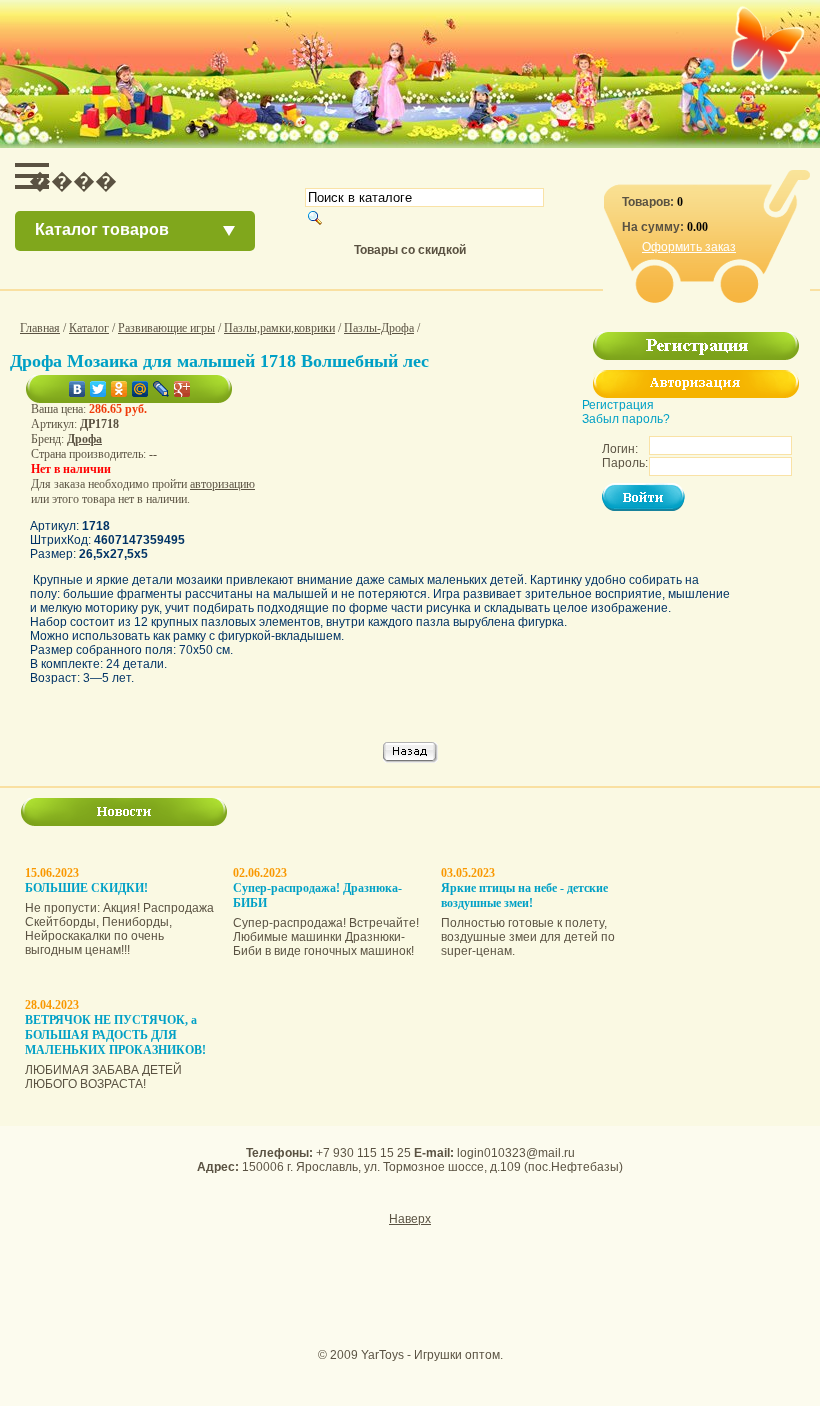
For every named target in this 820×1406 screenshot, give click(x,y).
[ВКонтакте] (77, 389)
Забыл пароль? (626, 419)
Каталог (89, 328)
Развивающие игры (166, 328)
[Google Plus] (182, 389)
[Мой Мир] (140, 389)
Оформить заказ (689, 247)
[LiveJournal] (161, 389)
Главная (40, 328)
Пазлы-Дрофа (379, 328)
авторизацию (222, 484)
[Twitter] (98, 389)
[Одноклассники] (119, 389)
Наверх (410, 1219)
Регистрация (618, 405)
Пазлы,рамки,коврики (279, 328)
